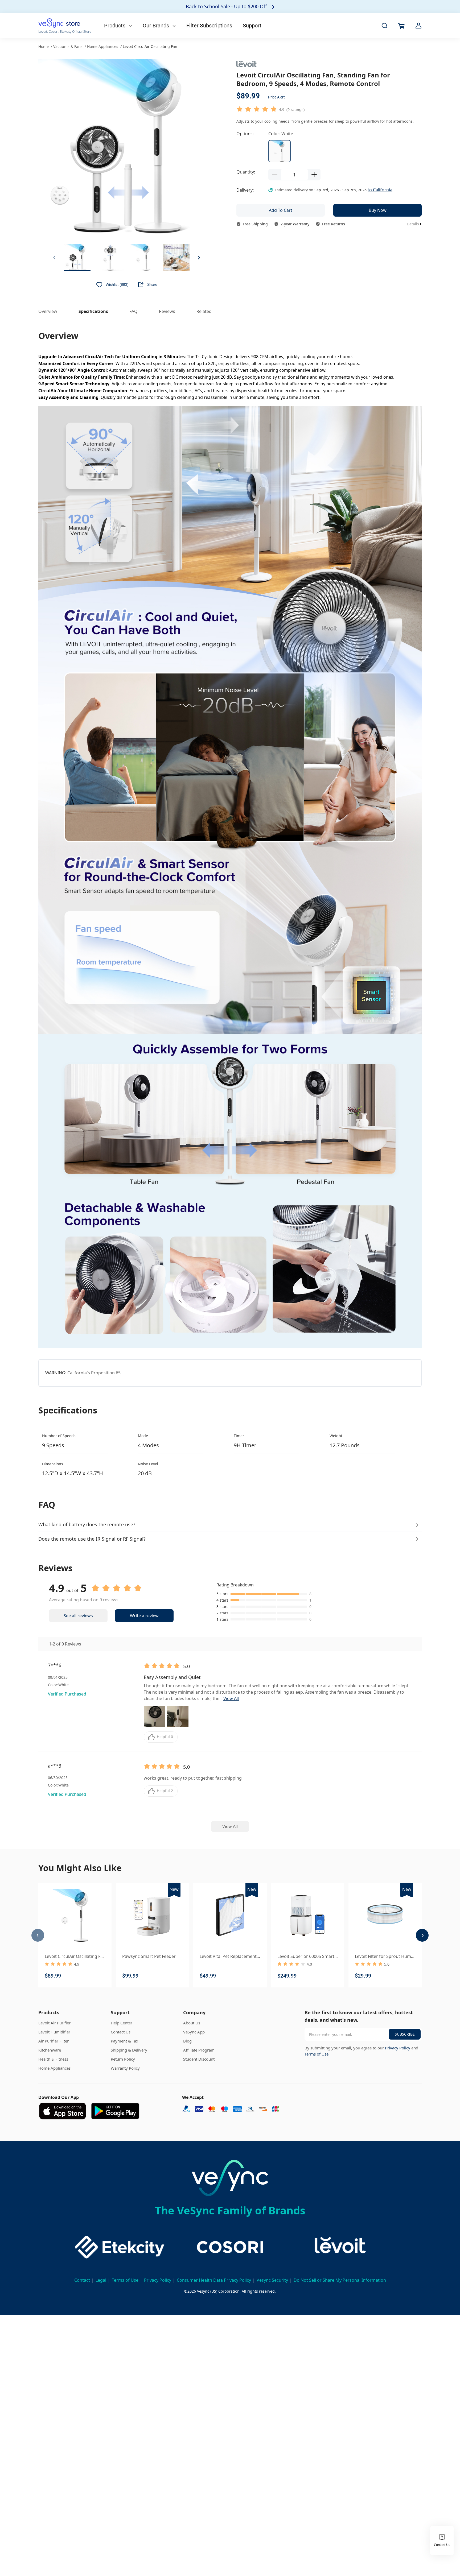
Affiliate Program (199, 2050)
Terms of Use (317, 2054)
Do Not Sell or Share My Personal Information (340, 2280)
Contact (82, 2280)
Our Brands (157, 26)
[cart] (401, 26)
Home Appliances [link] (103, 46)
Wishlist (112, 284)
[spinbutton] (294, 175)
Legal (101, 2280)
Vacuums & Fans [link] (68, 46)
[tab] (230, 1525)
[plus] (314, 175)
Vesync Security (272, 2280)
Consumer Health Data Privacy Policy (214, 2280)
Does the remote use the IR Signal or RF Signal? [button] (92, 1539)
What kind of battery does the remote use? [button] (87, 1524)
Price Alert (276, 97)
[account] (418, 26)
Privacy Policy (398, 2048)
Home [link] (44, 46)
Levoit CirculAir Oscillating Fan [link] (150, 46)
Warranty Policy (125, 2068)
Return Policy (123, 2059)
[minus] (275, 175)
